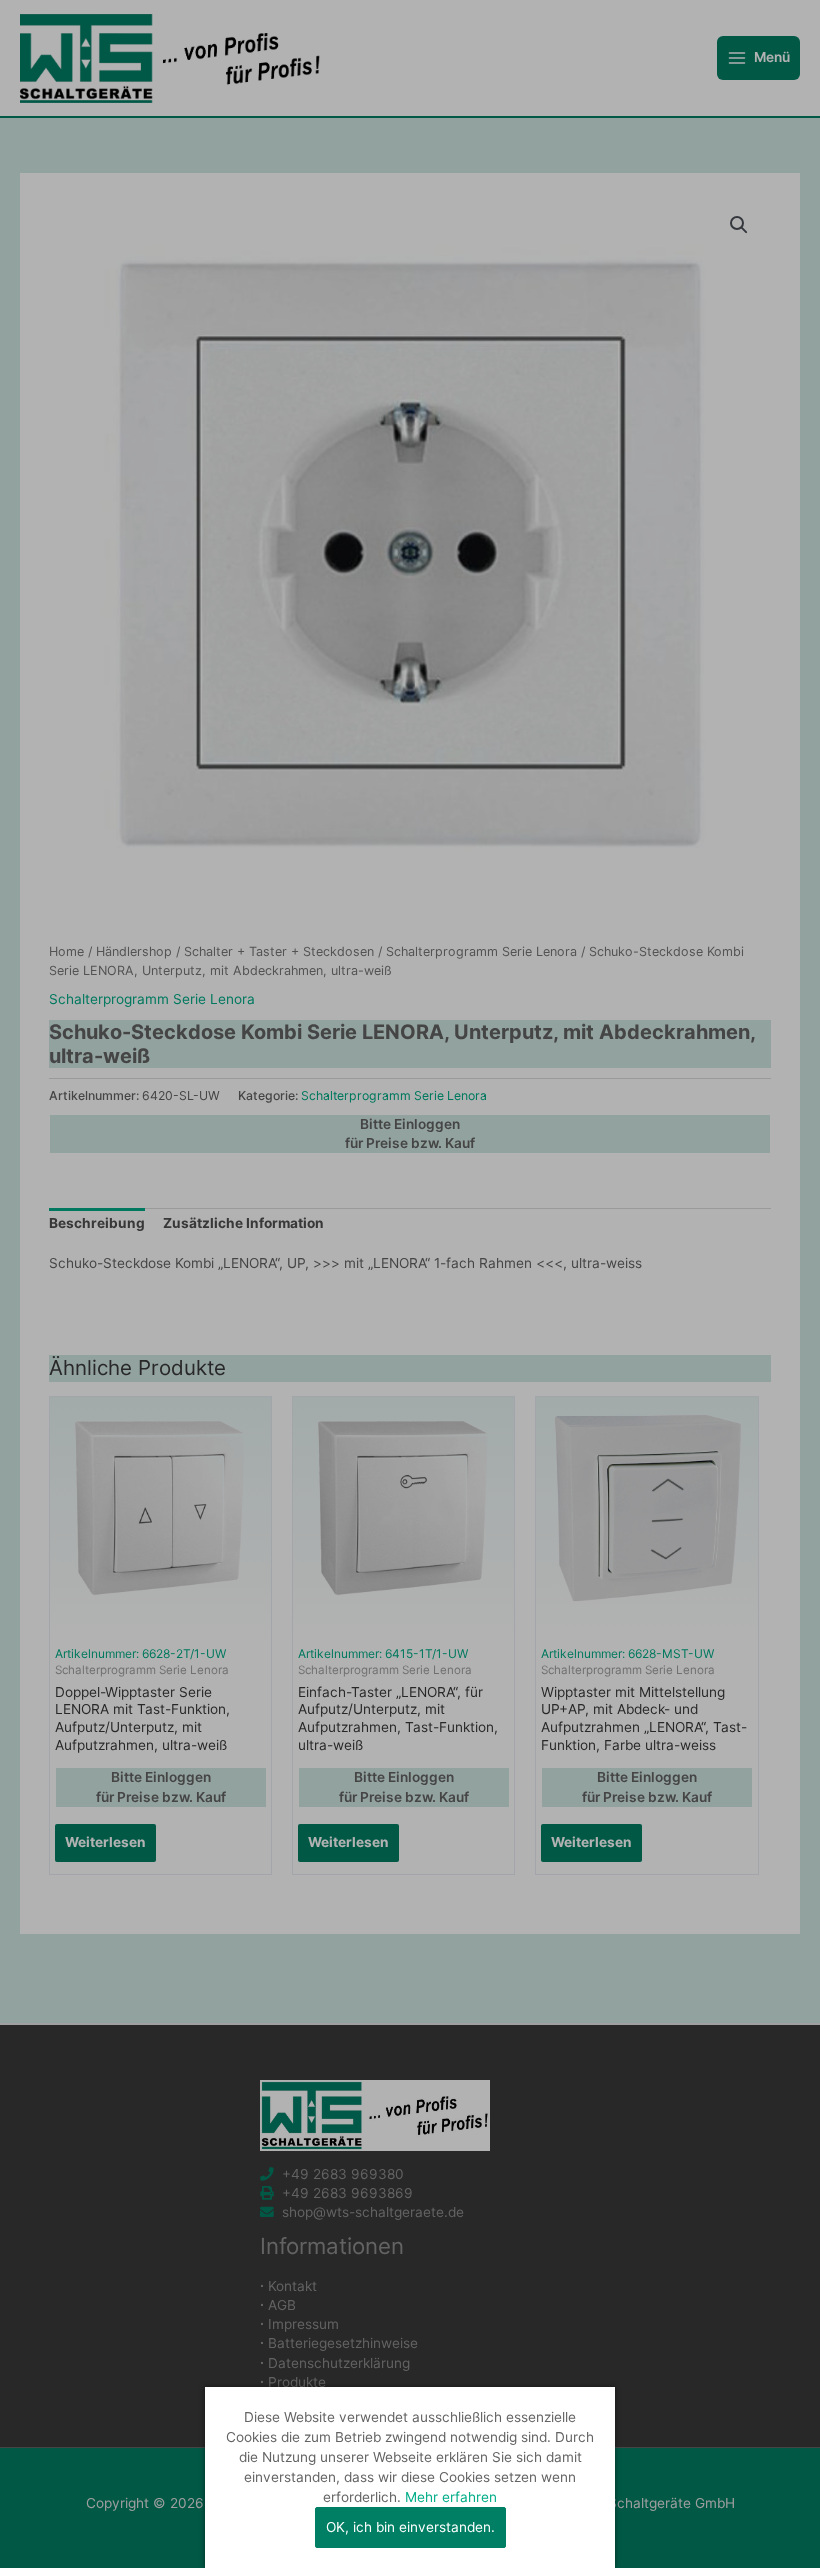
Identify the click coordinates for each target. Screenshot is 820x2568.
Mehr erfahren (451, 2497)
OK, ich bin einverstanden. (410, 2527)
